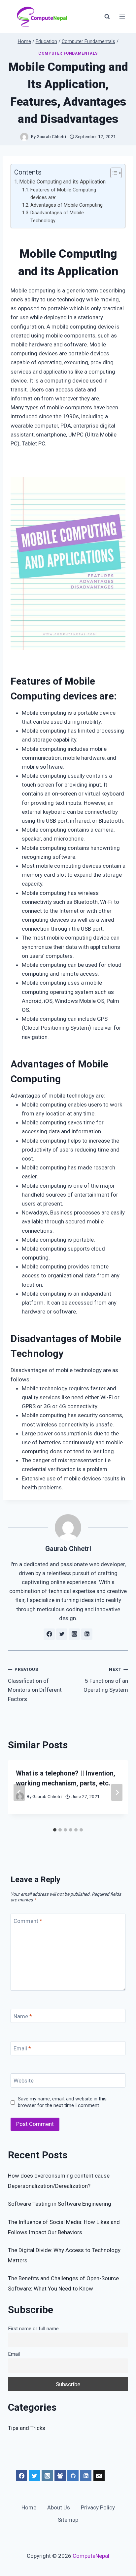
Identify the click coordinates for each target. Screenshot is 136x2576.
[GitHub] (73, 2476)
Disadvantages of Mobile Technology (57, 217)
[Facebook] (21, 2476)
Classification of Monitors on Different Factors (35, 1684)
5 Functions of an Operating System (106, 1680)
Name (23, 2016)
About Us (59, 2507)
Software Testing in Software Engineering (60, 2204)
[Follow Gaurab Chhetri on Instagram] (74, 1634)
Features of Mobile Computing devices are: (63, 194)
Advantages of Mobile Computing (67, 205)
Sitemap (68, 2520)
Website (24, 2081)
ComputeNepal (91, 2556)
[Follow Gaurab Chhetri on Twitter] (62, 1634)
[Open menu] (122, 16)
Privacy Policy (98, 2507)
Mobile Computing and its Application (62, 182)
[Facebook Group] (60, 2476)
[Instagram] (47, 2476)
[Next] (117, 1792)
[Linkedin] (86, 2476)
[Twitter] (34, 2476)
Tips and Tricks (27, 2428)
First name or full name (33, 2329)
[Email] (99, 2476)
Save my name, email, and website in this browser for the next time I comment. (62, 2102)
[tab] (55, 1830)
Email (22, 2048)
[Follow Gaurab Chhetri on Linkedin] (87, 1634)
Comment (28, 1921)
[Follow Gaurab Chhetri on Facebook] (49, 1634)
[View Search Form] (107, 17)
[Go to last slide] (19, 1792)
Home (29, 2507)
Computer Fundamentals (68, 53)
